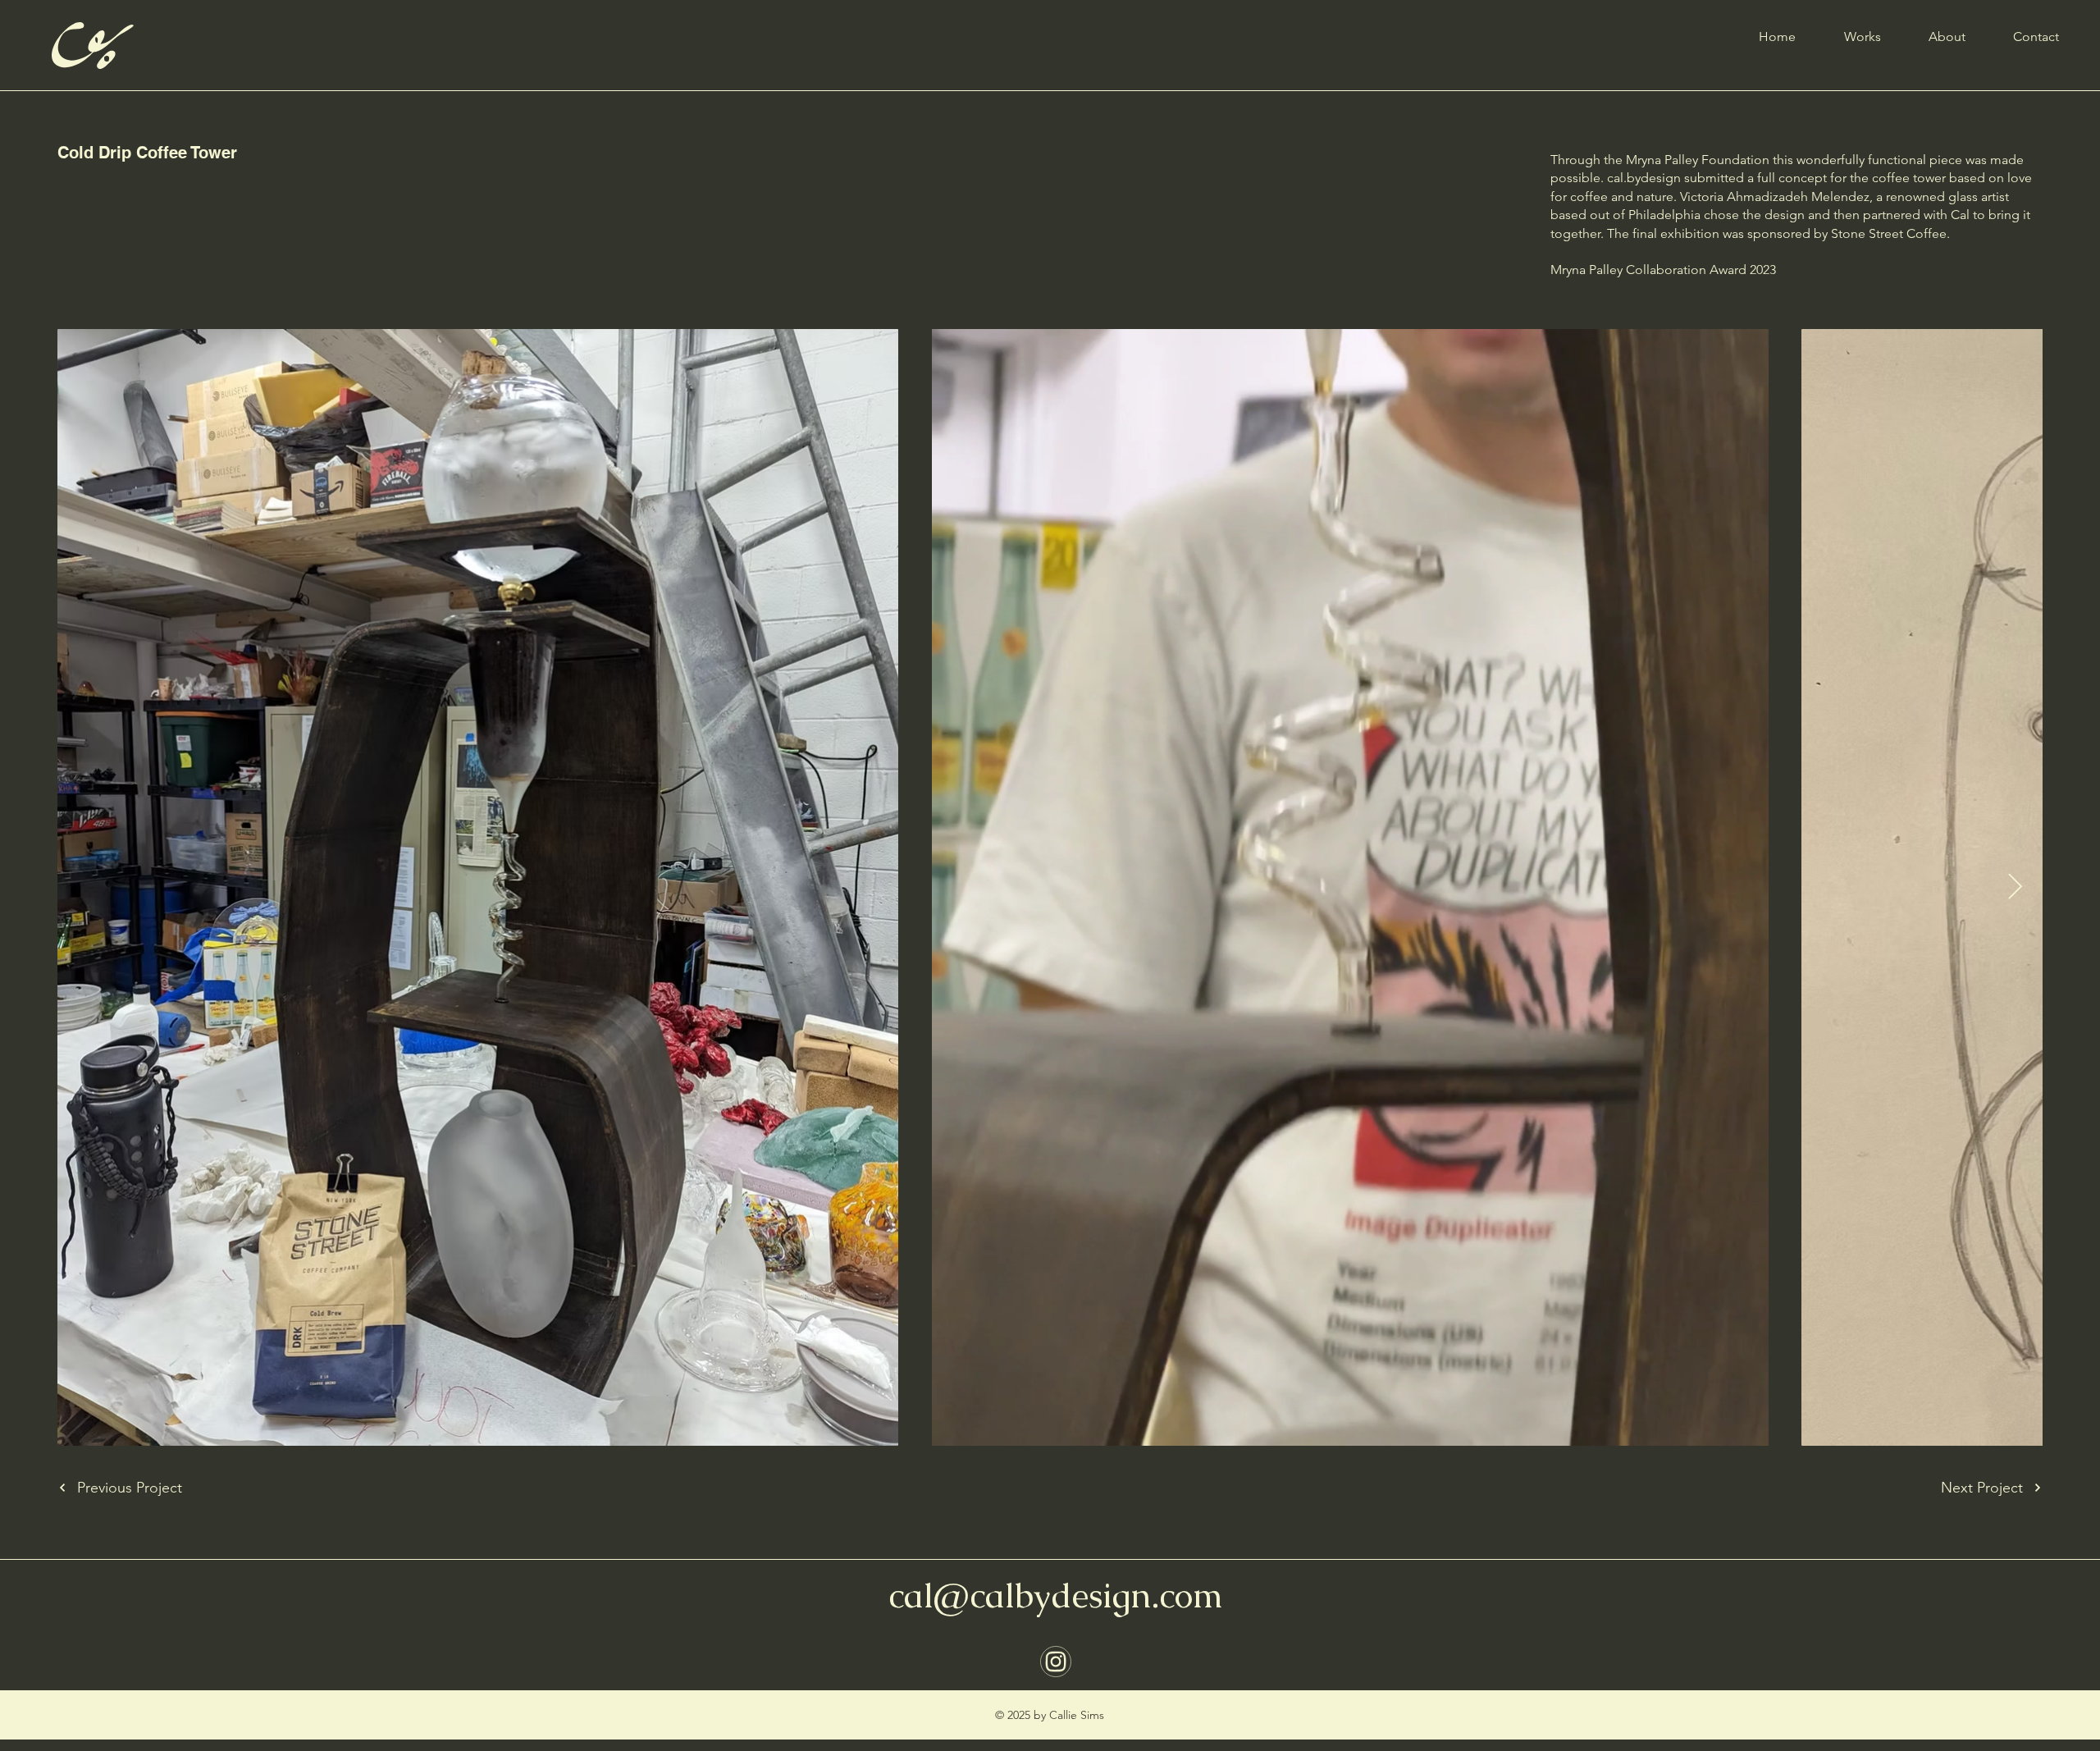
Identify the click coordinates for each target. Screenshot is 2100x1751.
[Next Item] (2015, 887)
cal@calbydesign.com (1056, 1595)
